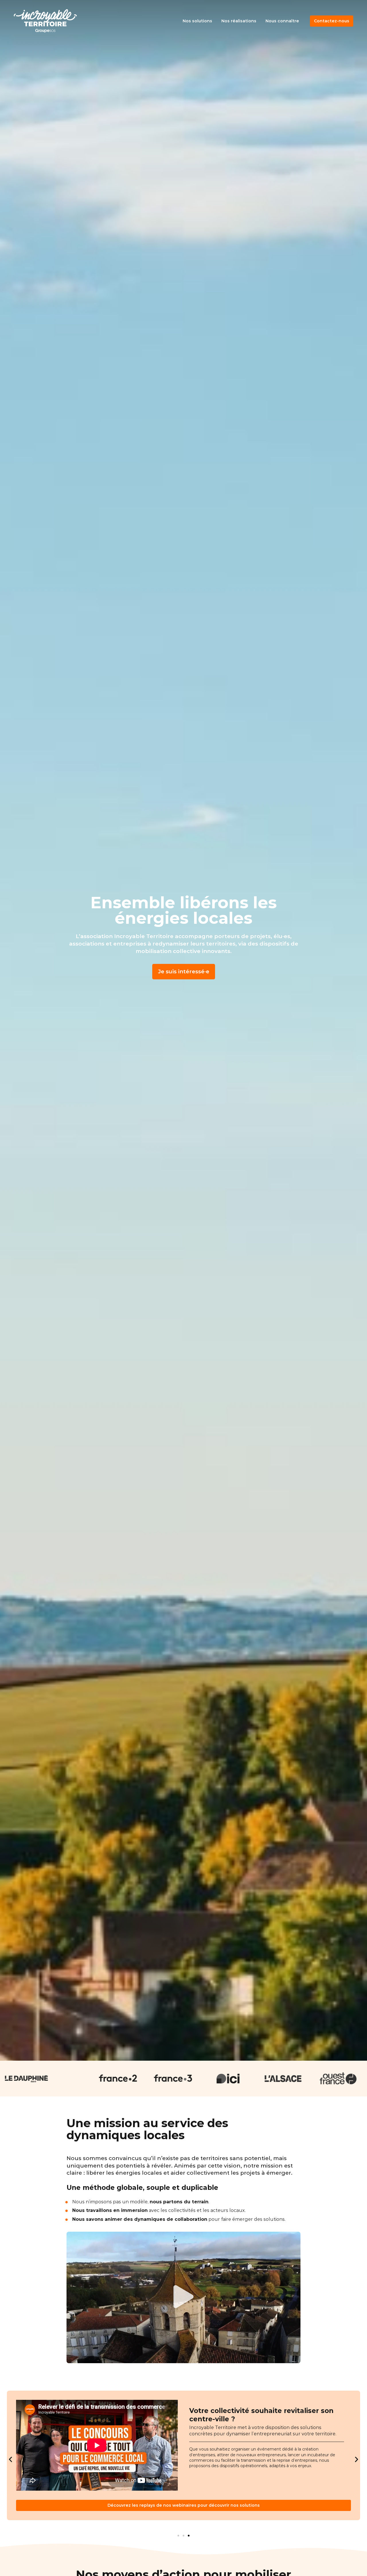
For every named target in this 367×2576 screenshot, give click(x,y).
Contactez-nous (332, 21)
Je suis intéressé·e (184, 971)
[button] (183, 2297)
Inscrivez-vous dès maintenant (183, 2505)
